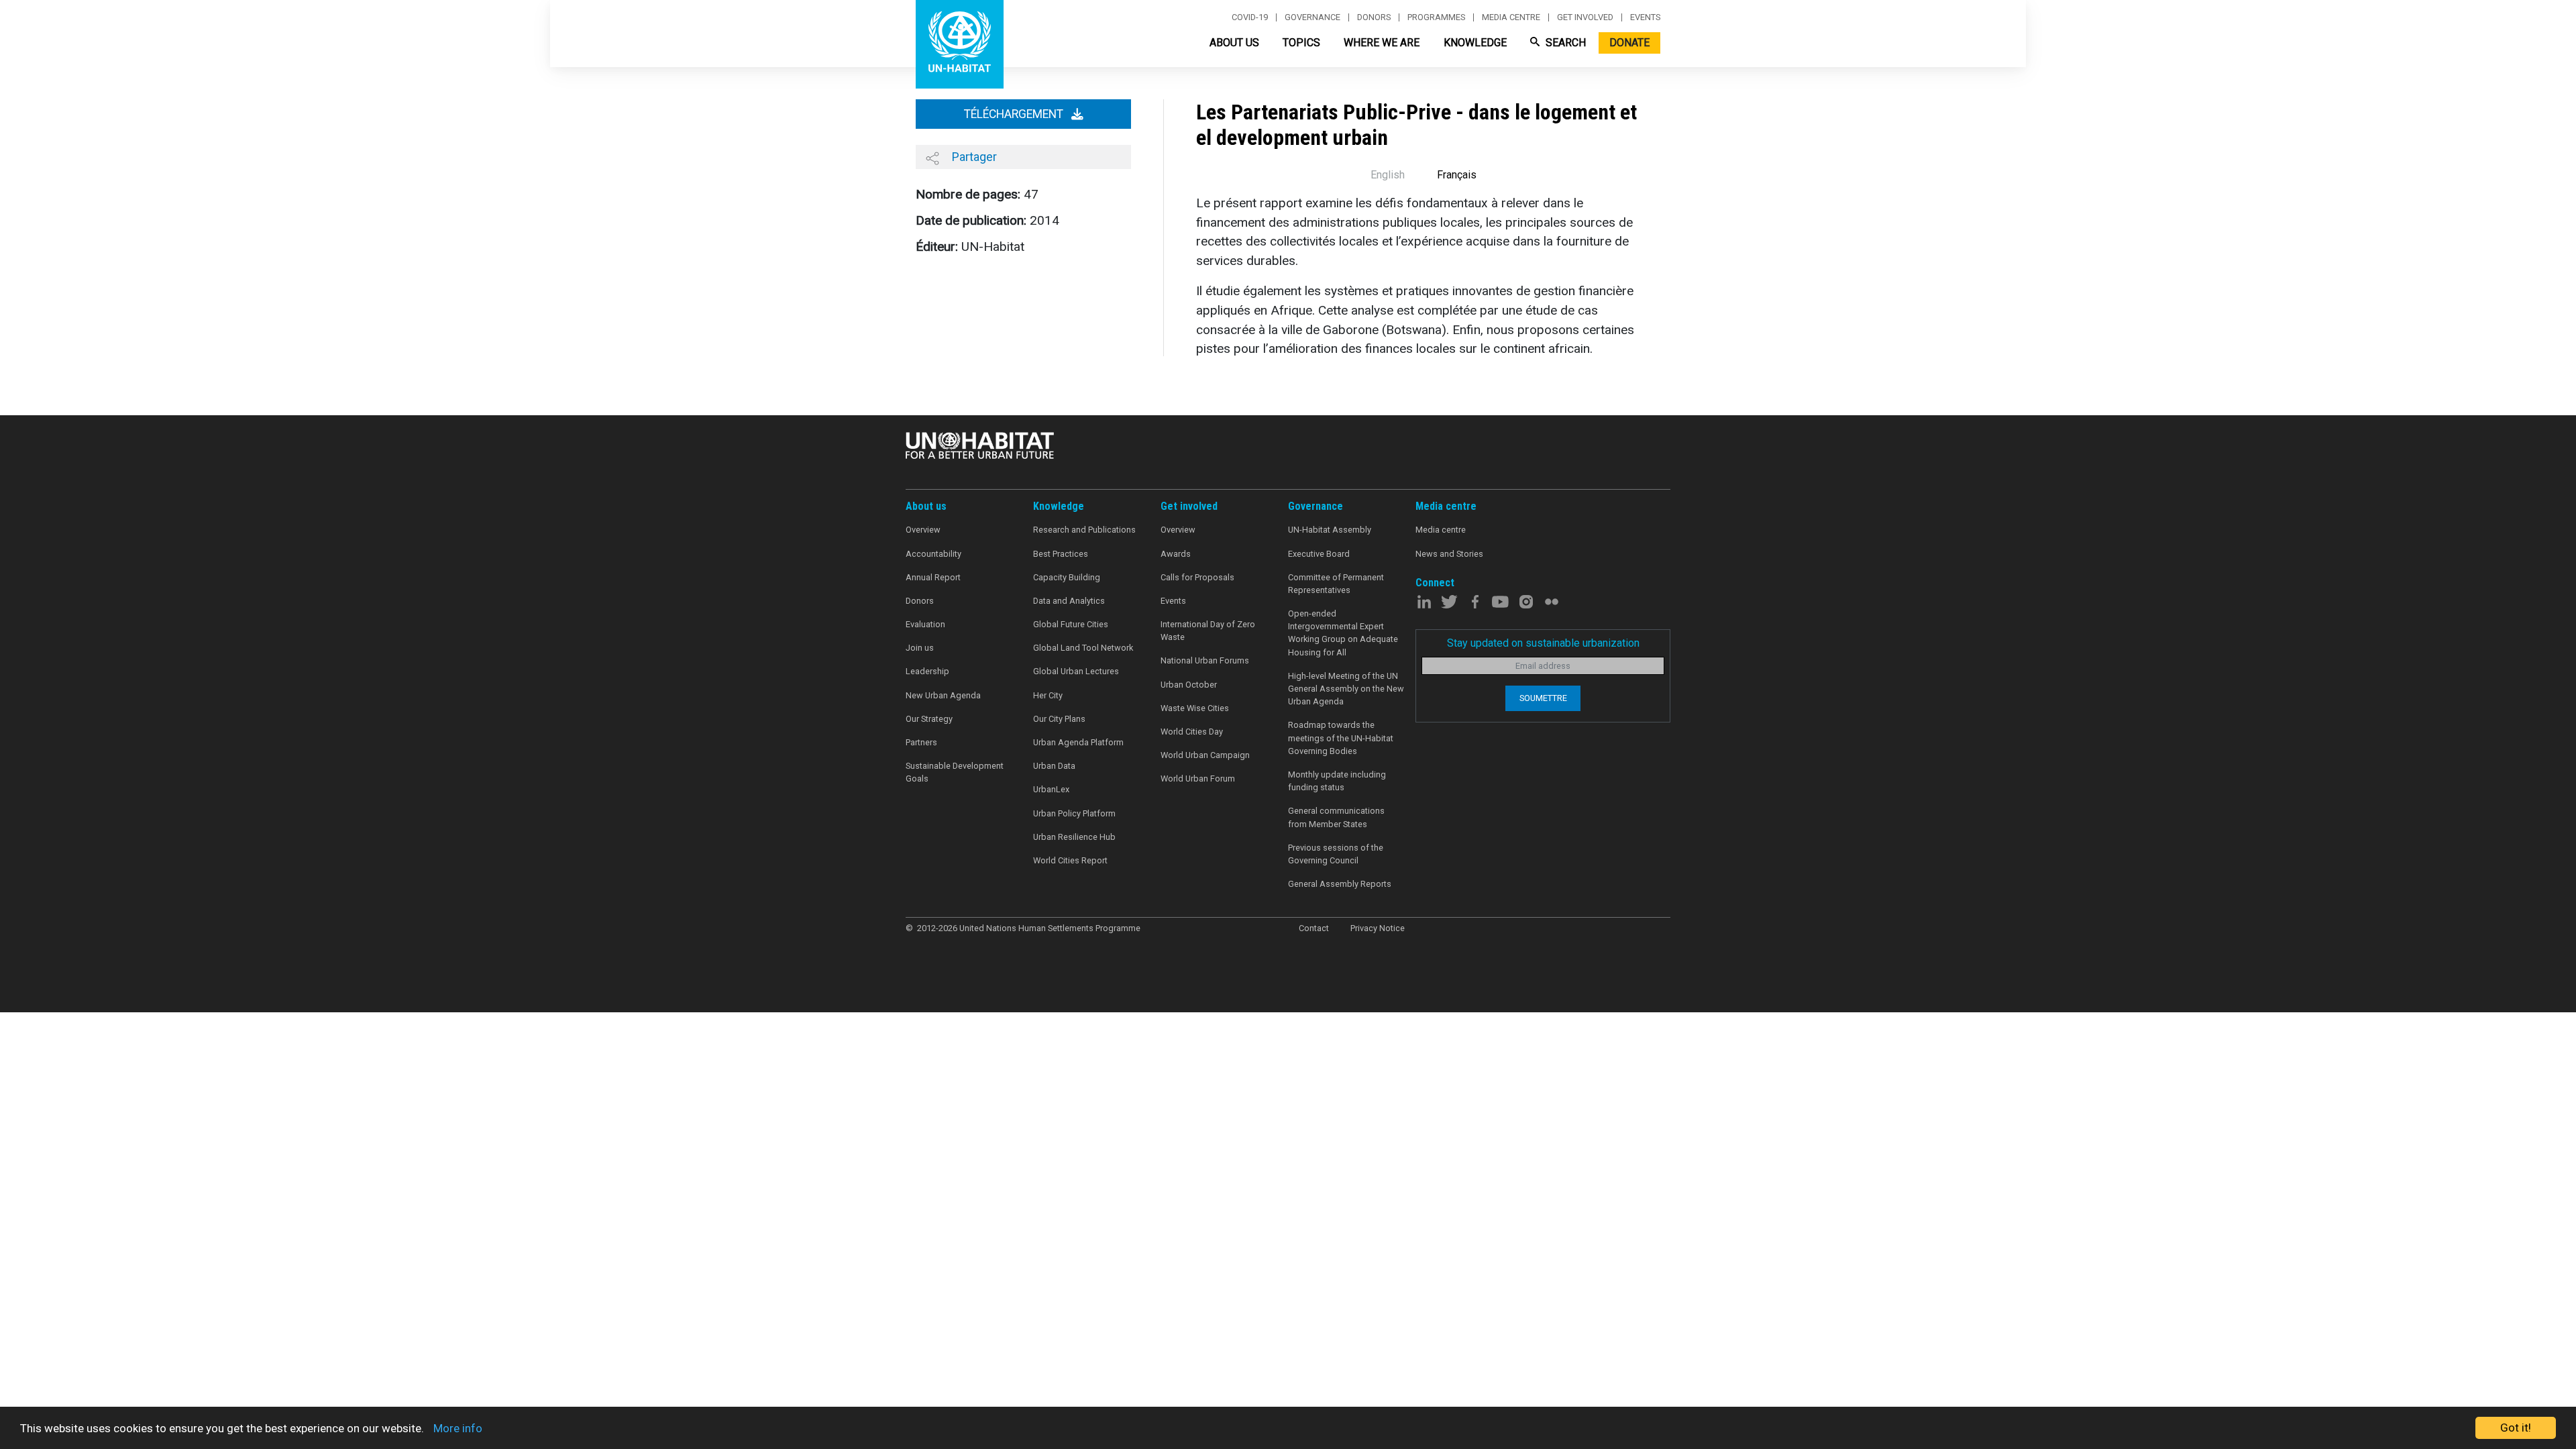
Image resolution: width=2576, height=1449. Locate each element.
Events (1645, 17)
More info (458, 1428)
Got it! (2516, 1428)
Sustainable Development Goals (955, 772)
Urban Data (1054, 766)
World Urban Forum (1198, 779)
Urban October (1189, 685)
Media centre (1511, 17)
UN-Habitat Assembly (1330, 530)
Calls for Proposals (1197, 577)
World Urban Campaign (1205, 755)
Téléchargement (1015, 114)
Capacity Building (1067, 577)
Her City (1048, 695)
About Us (1234, 43)
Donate (1629, 43)
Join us (920, 648)
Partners (921, 742)
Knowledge (1475, 43)
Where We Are (1382, 43)
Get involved (1585, 17)
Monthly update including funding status (1337, 781)
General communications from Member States (1336, 817)
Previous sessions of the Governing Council (1336, 854)
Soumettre (1543, 698)
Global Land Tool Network (1083, 648)
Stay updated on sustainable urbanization (1543, 643)
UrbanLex (1051, 789)
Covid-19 (1250, 17)
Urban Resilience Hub (1074, 837)
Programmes (1436, 17)
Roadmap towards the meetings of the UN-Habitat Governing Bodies (1341, 738)
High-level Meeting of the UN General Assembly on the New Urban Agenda (1346, 689)
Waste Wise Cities (1195, 708)
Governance (1312, 17)
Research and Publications (1084, 530)
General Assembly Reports (1340, 884)
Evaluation (925, 624)
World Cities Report (1070, 860)
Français (1457, 175)
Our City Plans (1059, 719)
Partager (973, 157)
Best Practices (1061, 554)
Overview (923, 530)
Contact (1314, 928)
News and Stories (1449, 554)
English (1388, 175)
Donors (1374, 17)
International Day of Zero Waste (1208, 631)
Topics (1301, 43)
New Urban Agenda (943, 695)
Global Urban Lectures (1076, 671)
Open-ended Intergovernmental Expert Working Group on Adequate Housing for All (1343, 633)
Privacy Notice (1378, 928)
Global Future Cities (1071, 624)
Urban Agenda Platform (1078, 742)
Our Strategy (929, 719)
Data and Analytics (1069, 601)
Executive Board (1319, 554)
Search (1564, 43)
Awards (1176, 554)
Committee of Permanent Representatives (1336, 584)
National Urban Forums (1205, 660)
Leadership (927, 671)
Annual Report (933, 577)
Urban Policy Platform (1074, 813)
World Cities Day (1192, 732)
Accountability (933, 554)
